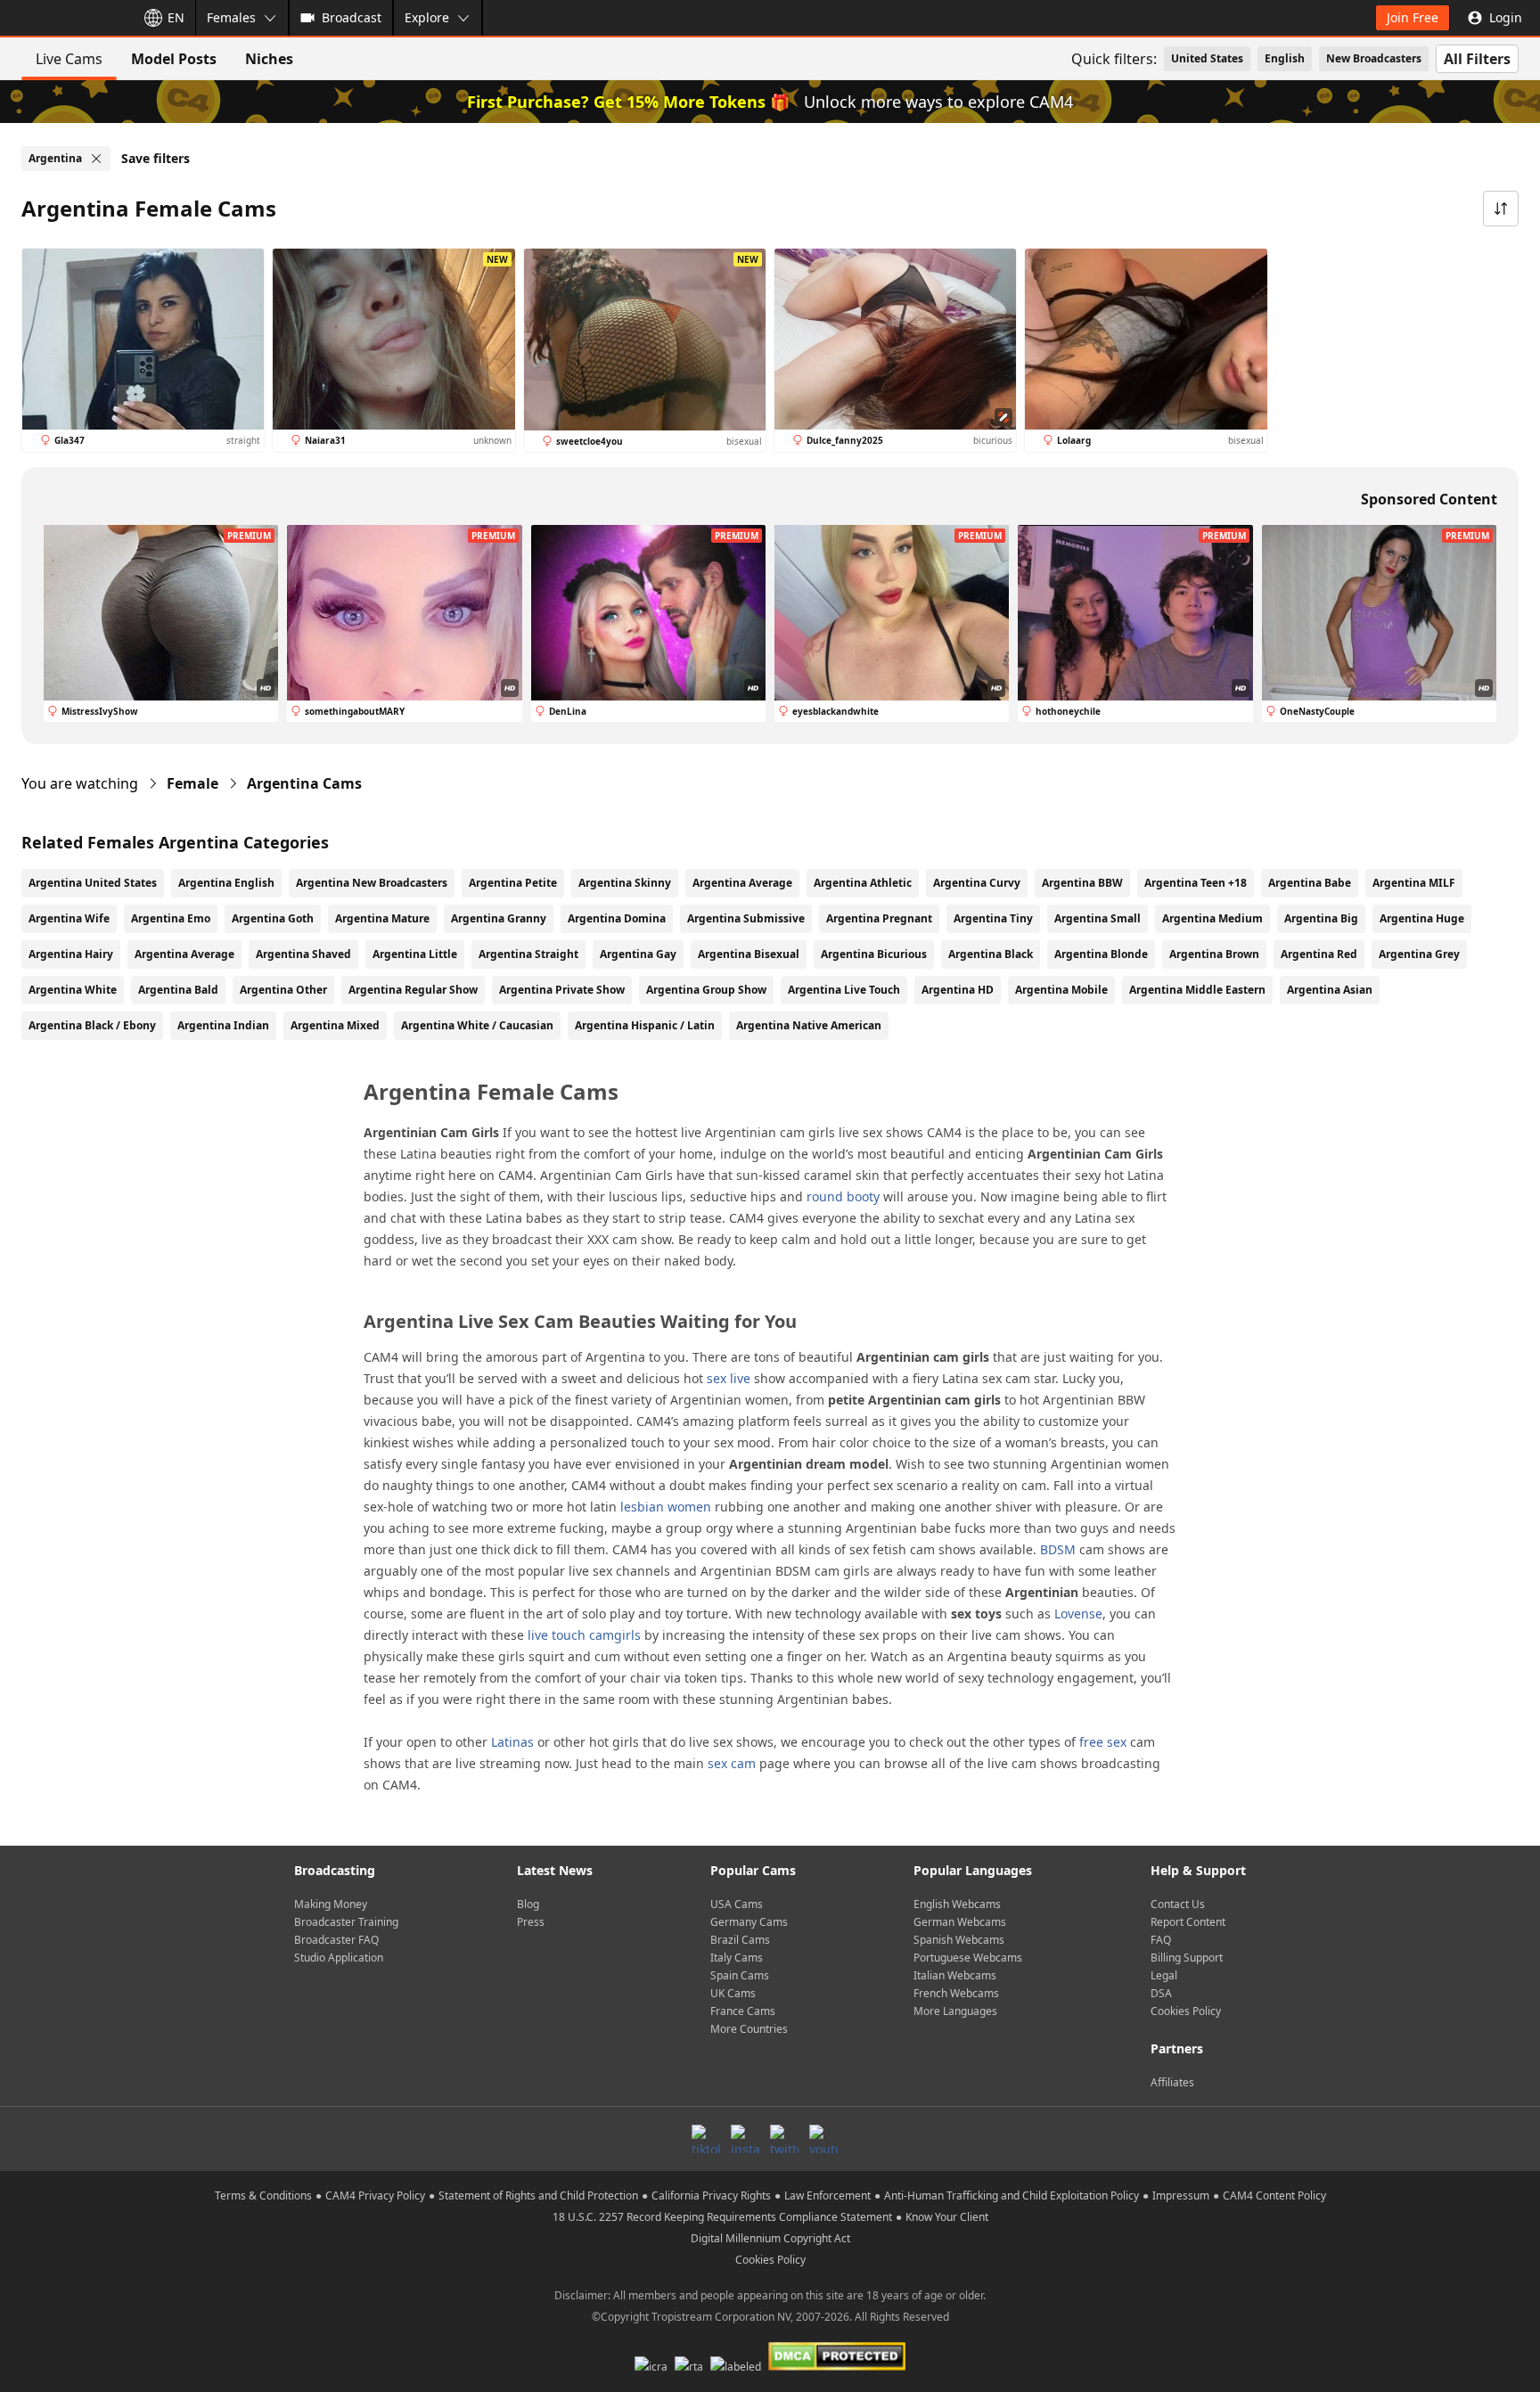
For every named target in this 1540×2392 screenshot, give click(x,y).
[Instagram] (745, 2139)
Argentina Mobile (1061, 990)
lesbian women (666, 1507)
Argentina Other (283, 990)
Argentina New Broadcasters (372, 883)
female (192, 783)
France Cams (743, 2011)
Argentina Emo (171, 918)
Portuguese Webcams (968, 1958)
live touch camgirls (584, 1635)
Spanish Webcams (959, 1940)
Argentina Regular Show (413, 990)
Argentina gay (638, 954)
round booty (843, 1196)
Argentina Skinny (625, 883)
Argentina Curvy (977, 883)
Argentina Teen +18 (1196, 883)
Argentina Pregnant (879, 918)
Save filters (156, 158)
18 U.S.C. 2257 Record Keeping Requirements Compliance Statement (722, 2217)
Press (531, 1922)
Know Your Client (947, 2217)
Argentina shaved (303, 954)
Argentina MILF (1414, 883)
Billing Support (1187, 1958)
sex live (729, 1378)
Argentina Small (1098, 918)
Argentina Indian (223, 1025)
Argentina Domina (617, 918)
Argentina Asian (1330, 990)
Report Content (1188, 1922)
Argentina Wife (69, 918)
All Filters (1477, 59)
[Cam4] (64, 18)
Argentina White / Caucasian (477, 1025)
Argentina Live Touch (844, 990)
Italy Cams (737, 1958)
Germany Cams (749, 1922)
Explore (427, 17)
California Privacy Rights (711, 2195)
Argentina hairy (71, 954)
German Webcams (960, 1922)
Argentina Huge (1422, 918)
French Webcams (956, 1993)
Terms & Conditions (263, 2195)
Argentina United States (93, 883)
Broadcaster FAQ (336, 1940)
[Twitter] (784, 2139)
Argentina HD (958, 990)
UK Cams (733, 1993)
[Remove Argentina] (96, 159)
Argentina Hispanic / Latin (645, 1025)
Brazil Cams (740, 1940)
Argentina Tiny (993, 918)
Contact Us (1178, 1904)
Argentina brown (1214, 954)
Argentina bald (178, 990)
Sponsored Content (1429, 499)
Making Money (331, 1904)
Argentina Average (742, 883)
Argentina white (73, 990)
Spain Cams (740, 1975)
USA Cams (737, 1904)
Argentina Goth (273, 918)
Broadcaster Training (346, 1922)
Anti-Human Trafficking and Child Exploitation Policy (1012, 2195)
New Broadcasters (1374, 58)
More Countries (749, 2029)
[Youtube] (823, 2139)
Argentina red (1319, 954)
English (1285, 58)
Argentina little (415, 954)
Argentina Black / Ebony (92, 1025)
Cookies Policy (1186, 2011)
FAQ (1161, 1940)
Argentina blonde (1101, 954)
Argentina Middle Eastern (1197, 990)
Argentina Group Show (706, 990)
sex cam (732, 1763)
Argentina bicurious (874, 954)
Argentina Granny (499, 918)
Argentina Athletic (863, 883)
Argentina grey (1419, 954)
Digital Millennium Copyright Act (770, 2238)
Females (231, 17)
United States (1207, 58)
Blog (528, 1904)
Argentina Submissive (746, 918)
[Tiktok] (706, 2139)
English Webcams (957, 1904)
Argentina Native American (809, 1025)
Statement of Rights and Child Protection (538, 2195)
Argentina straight (528, 954)
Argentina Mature (382, 918)
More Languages (955, 2011)
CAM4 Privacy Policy (375, 2195)
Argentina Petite (513, 883)
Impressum (1181, 2195)
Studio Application (339, 1958)
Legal (1164, 1975)
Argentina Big (1321, 918)
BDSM (1058, 1549)
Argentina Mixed (335, 1025)
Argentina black (991, 954)
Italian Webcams (955, 1975)
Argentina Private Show (562, 990)
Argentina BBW (1082, 883)
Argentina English (226, 883)
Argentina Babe (1310, 883)
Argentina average (184, 954)
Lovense (1078, 1614)
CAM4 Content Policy (1274, 2195)
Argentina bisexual (749, 954)
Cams (304, 783)
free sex (1103, 1742)
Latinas (512, 1742)
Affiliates (1172, 2082)
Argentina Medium (1212, 918)
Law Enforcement (827, 2195)
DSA (1161, 1993)
